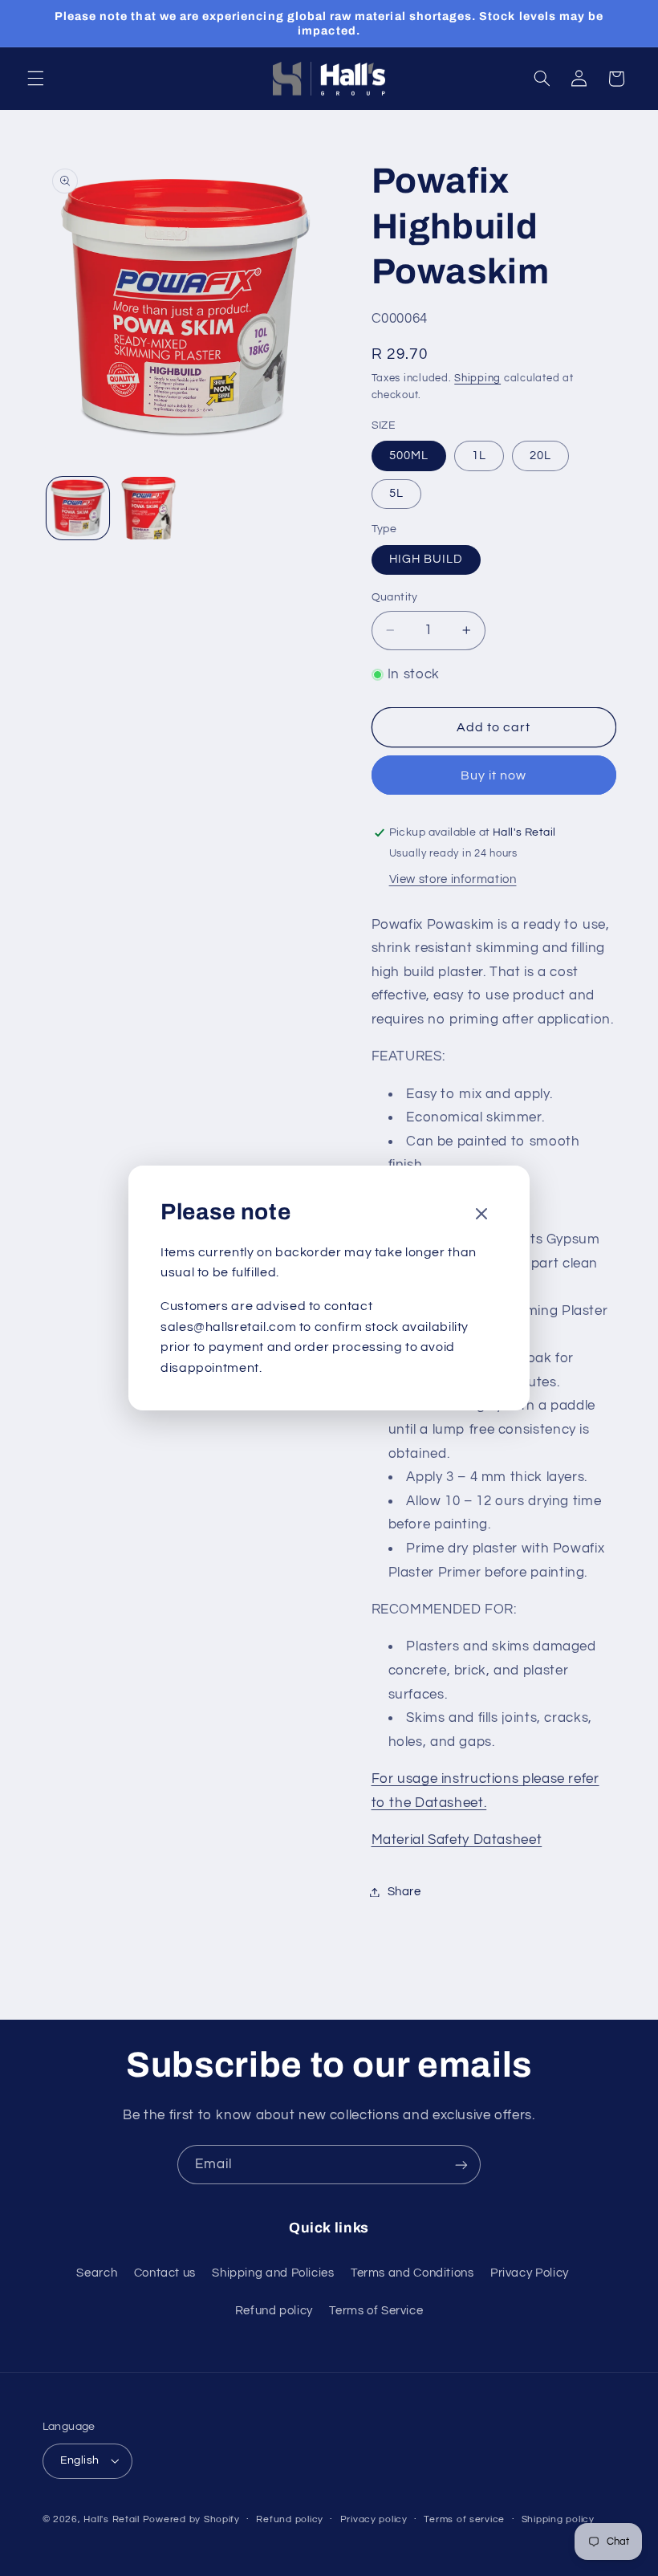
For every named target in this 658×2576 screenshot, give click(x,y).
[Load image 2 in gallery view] (149, 508)
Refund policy (274, 2311)
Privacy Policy (530, 2273)
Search (97, 2273)
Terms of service (464, 2519)
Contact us (165, 2273)
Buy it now (494, 775)
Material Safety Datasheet (457, 1840)
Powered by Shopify (191, 2519)
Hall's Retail (112, 2519)
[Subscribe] (461, 2165)
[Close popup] (481, 1215)
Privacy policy (374, 2519)
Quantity (395, 597)
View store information (453, 879)
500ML (409, 456)
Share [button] (404, 1892)
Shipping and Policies (273, 2273)
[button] (35, 79)
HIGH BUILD (426, 559)
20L (540, 456)
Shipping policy (558, 2519)
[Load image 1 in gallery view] (78, 508)
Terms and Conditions (412, 2273)
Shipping (477, 378)
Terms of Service (376, 2311)
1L (479, 456)
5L (396, 493)
